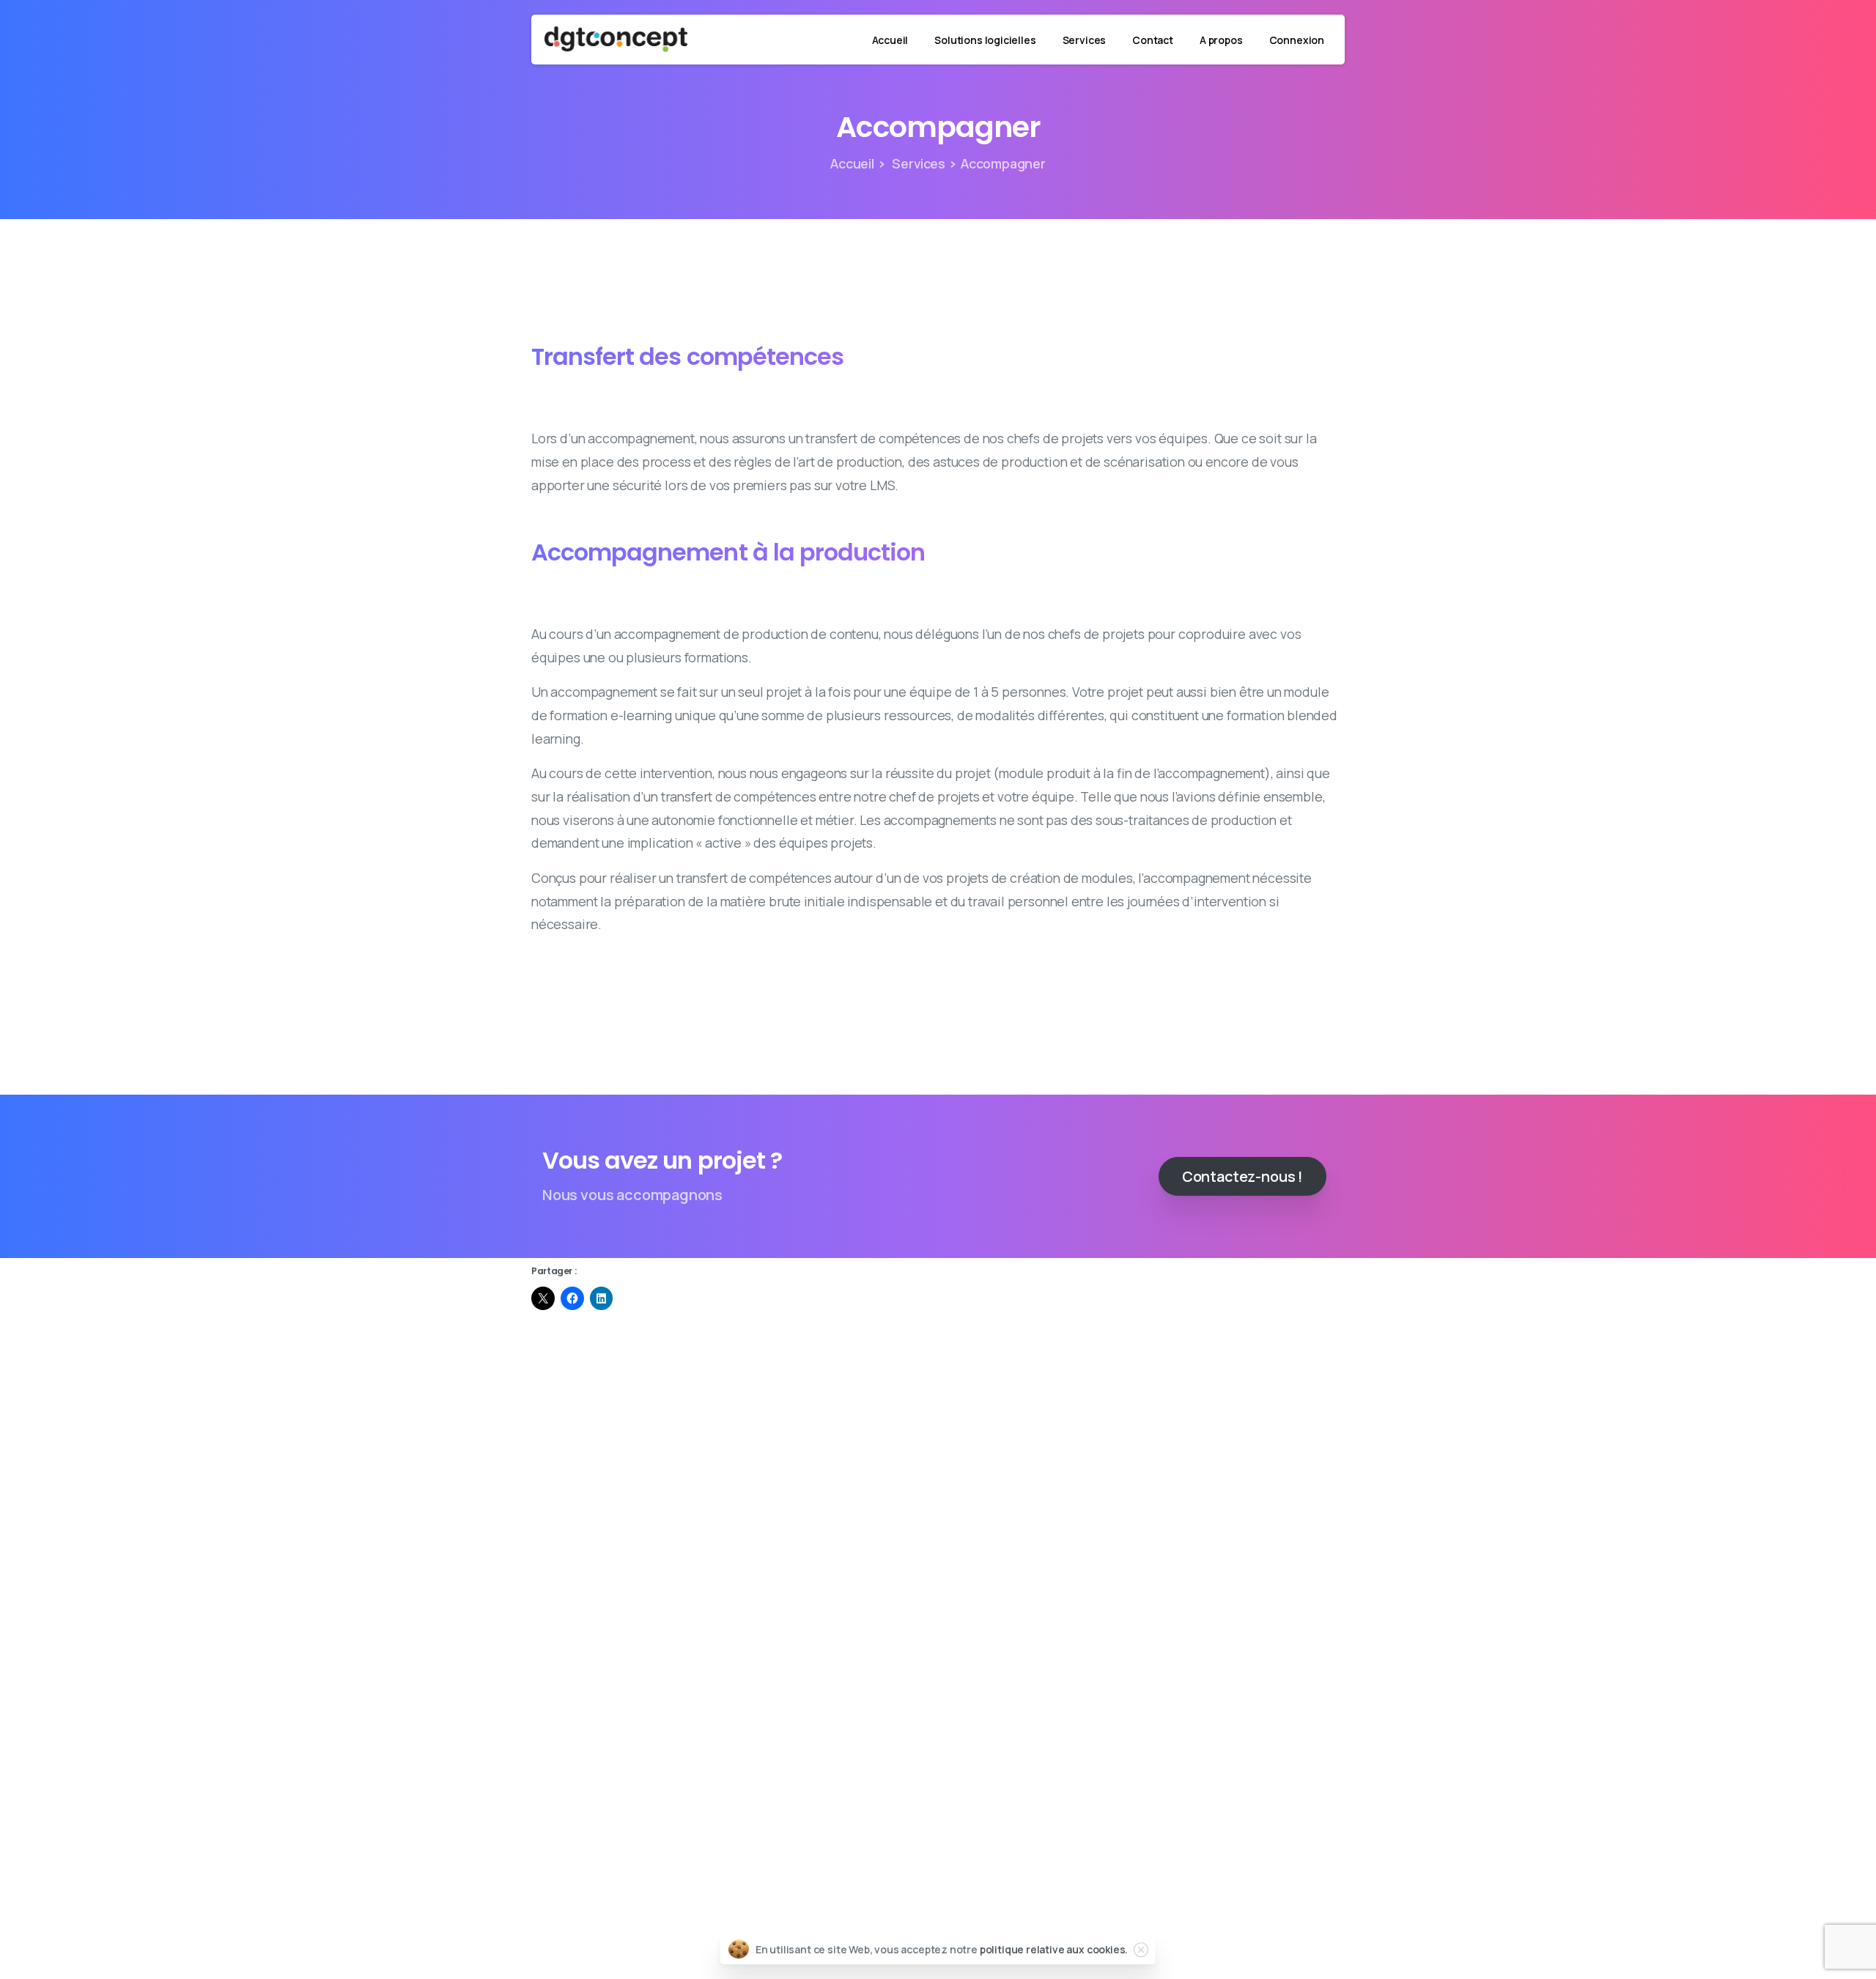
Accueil (852, 163)
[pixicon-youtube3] (885, 1411)
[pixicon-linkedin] (780, 1411)
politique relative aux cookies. (1054, 1949)
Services (917, 163)
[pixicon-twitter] (1096, 1411)
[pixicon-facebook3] (991, 1411)
